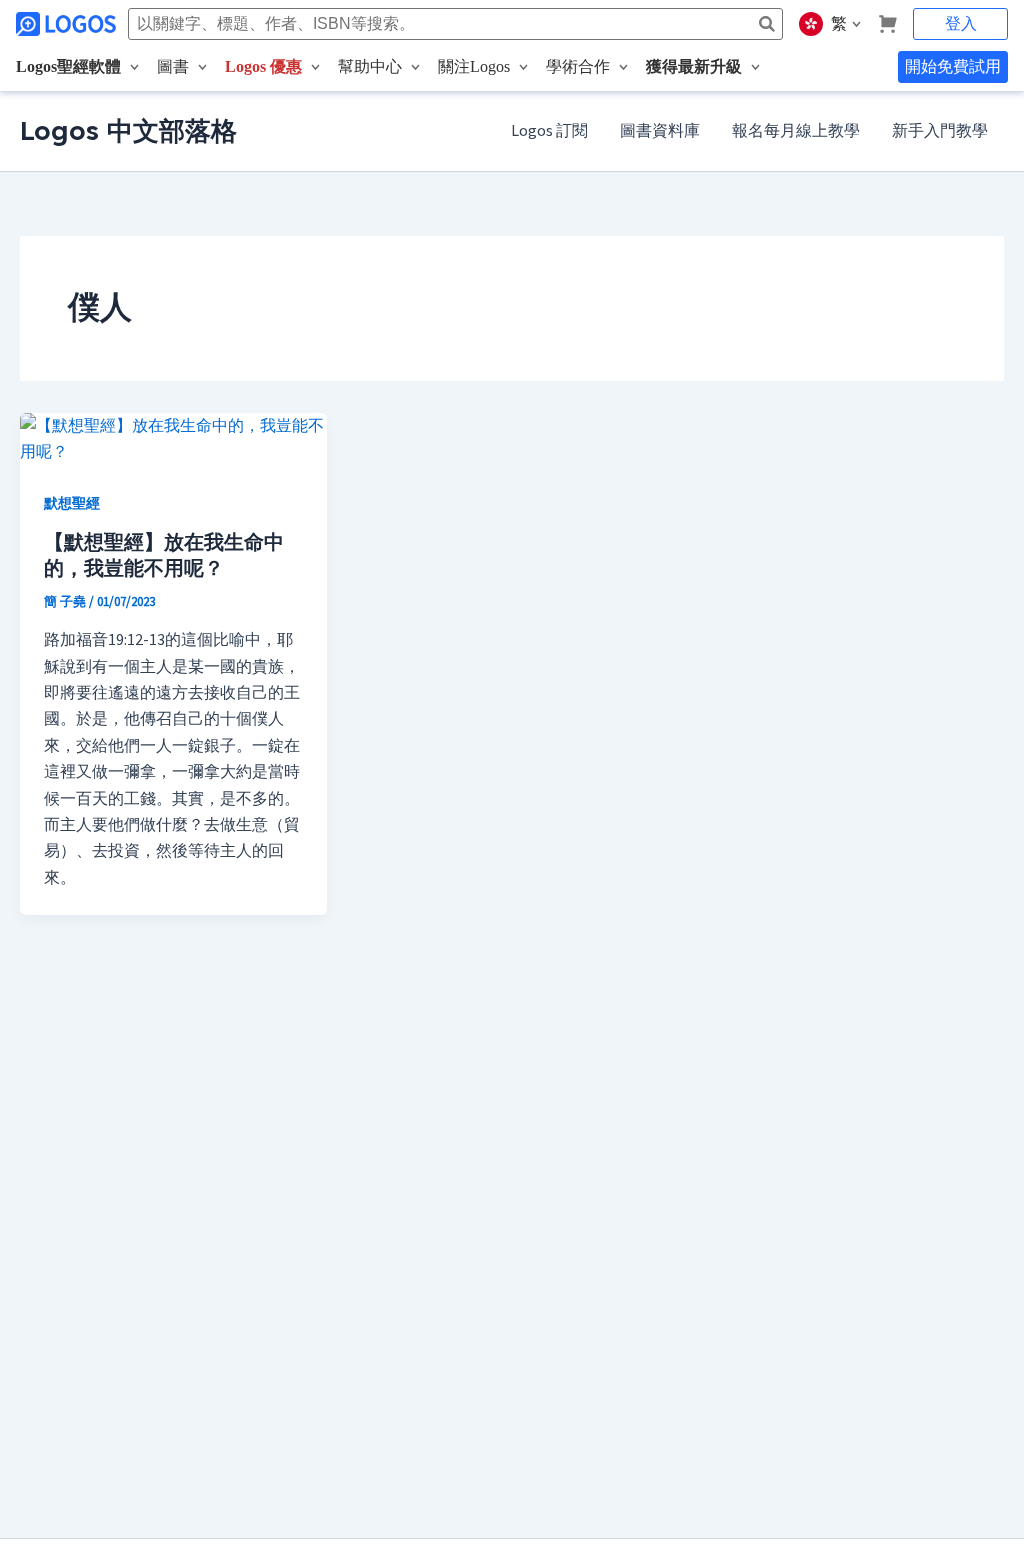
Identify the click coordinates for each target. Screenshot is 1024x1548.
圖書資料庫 (660, 131)
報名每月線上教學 (796, 131)
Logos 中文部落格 (128, 130)
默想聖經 (72, 504)
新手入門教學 (940, 131)
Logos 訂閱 (549, 131)
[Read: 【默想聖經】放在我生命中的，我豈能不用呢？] (173, 438)
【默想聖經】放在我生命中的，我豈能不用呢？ (164, 554)
